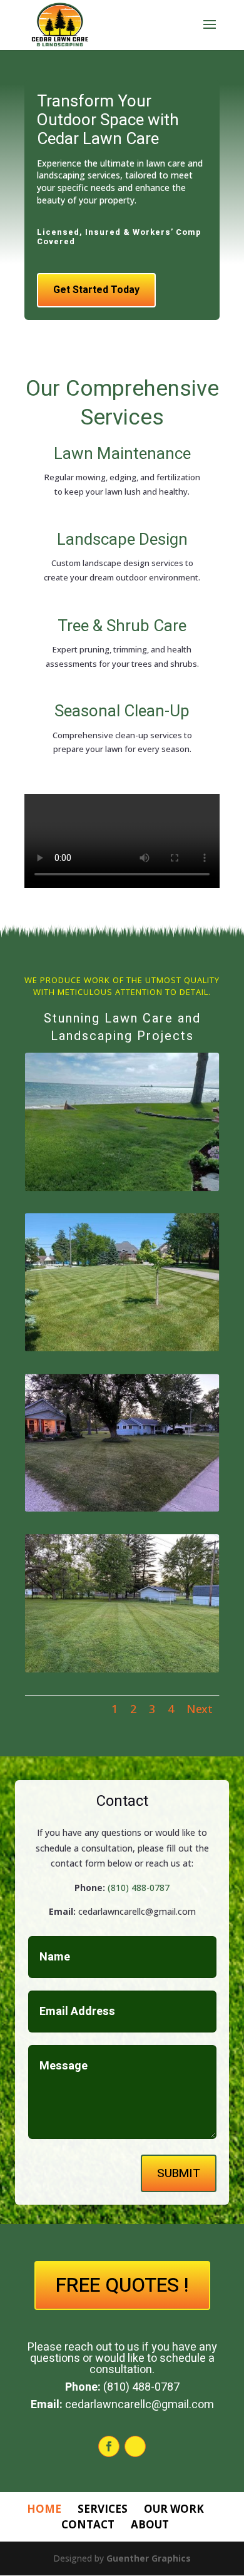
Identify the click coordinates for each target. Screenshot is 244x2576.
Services (103, 2509)
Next (200, 1708)
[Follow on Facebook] (109, 2446)
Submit (179, 2173)
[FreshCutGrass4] (122, 1669)
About (150, 2524)
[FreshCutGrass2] (122, 1348)
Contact (88, 2524)
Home (44, 2509)
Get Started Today (96, 290)
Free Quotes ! (122, 2285)
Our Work (174, 2509)
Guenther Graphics (149, 2558)
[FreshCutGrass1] (122, 1188)
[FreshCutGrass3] (122, 1508)
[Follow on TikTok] (135, 2446)
